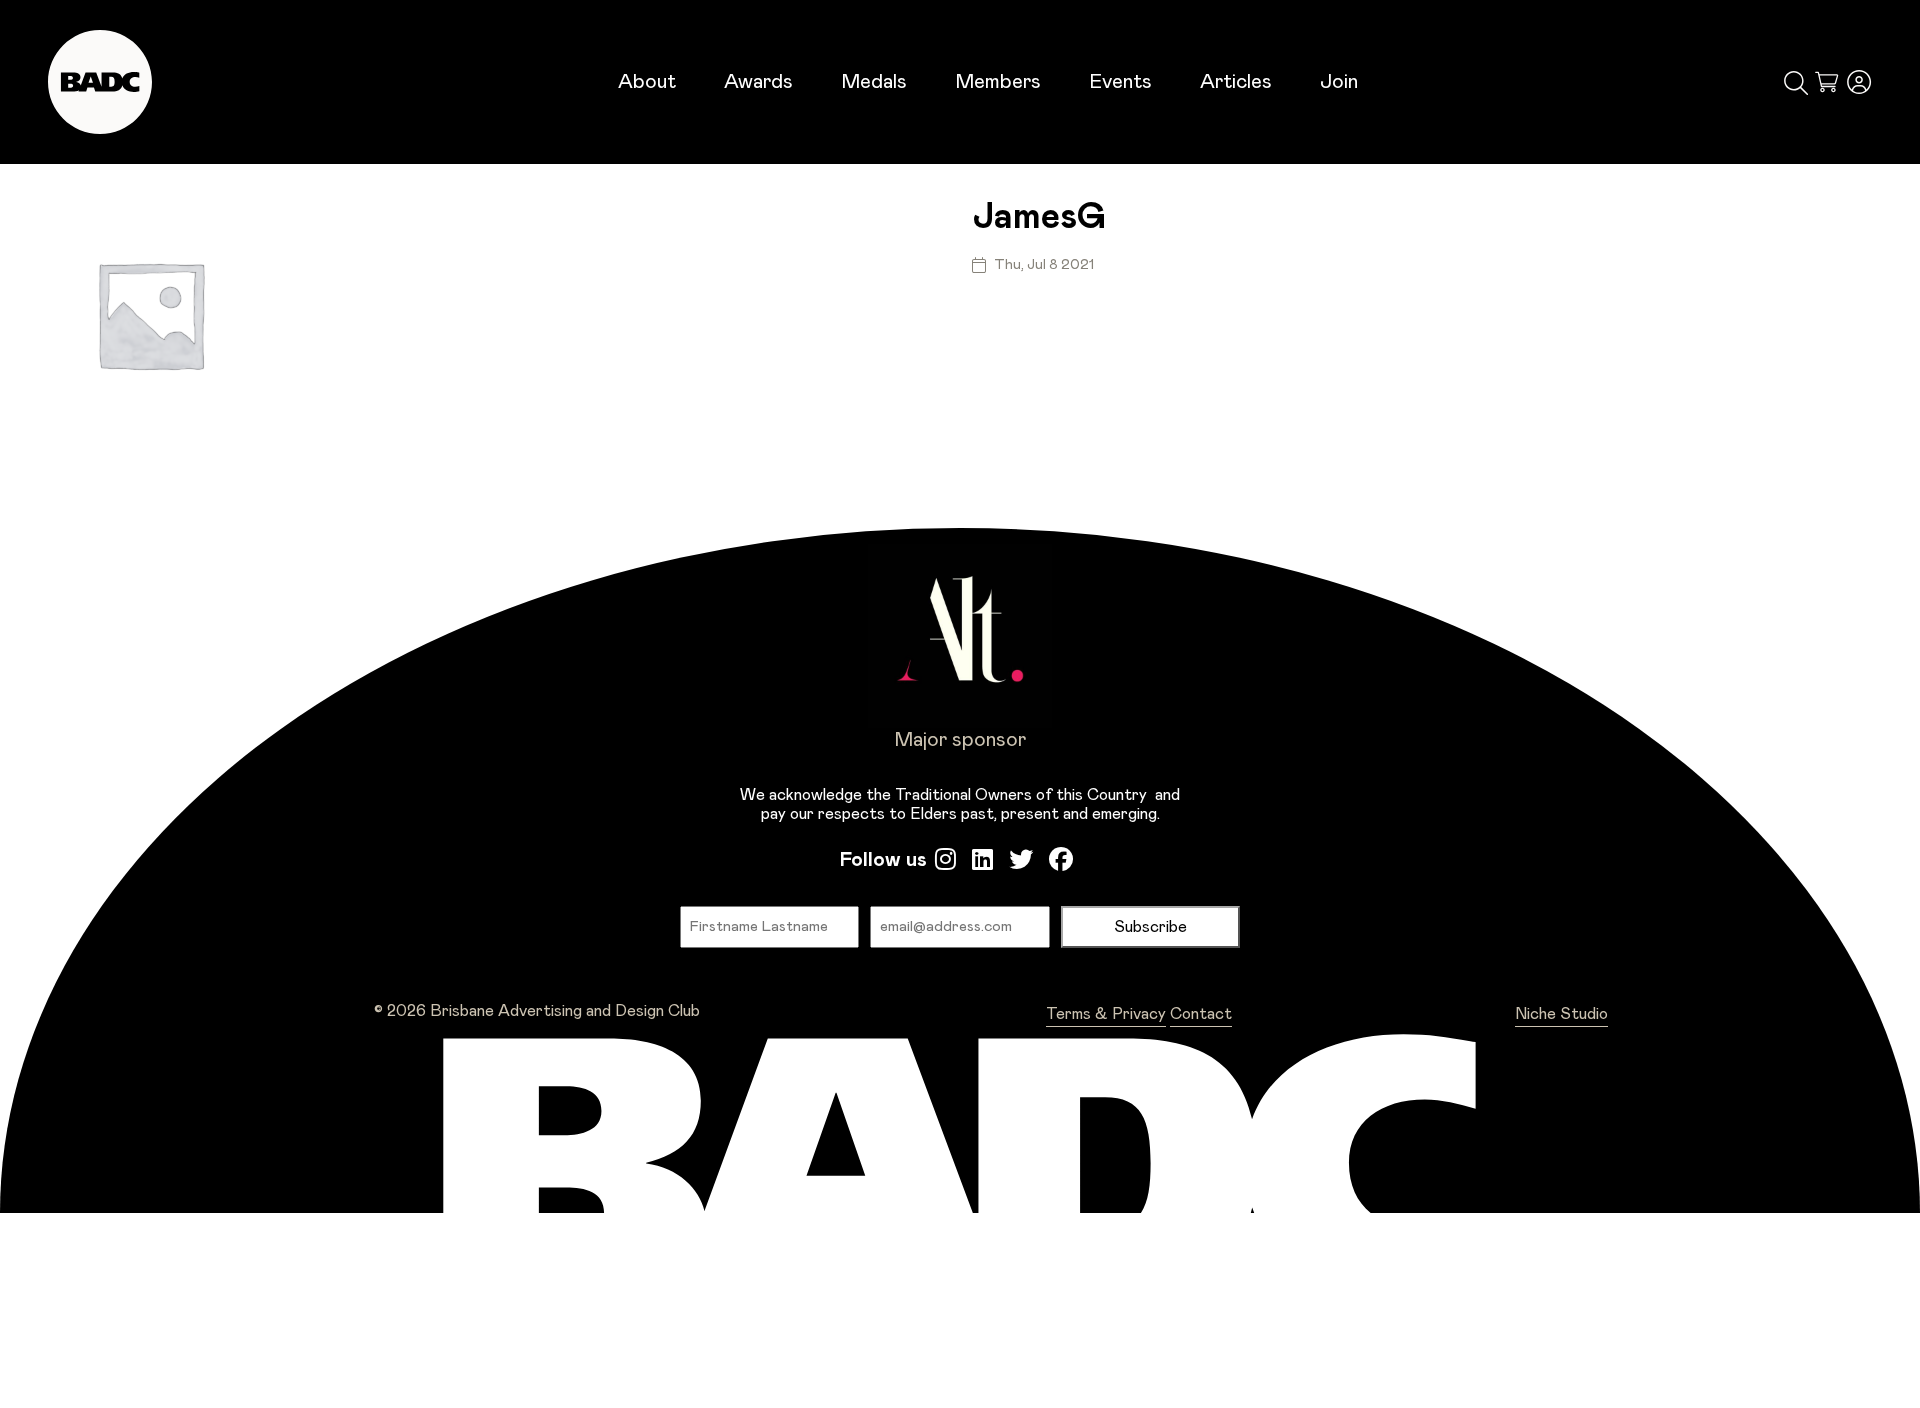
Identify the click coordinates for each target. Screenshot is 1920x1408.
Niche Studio (1561, 1014)
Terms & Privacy (1106, 1014)
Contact (1201, 1014)
